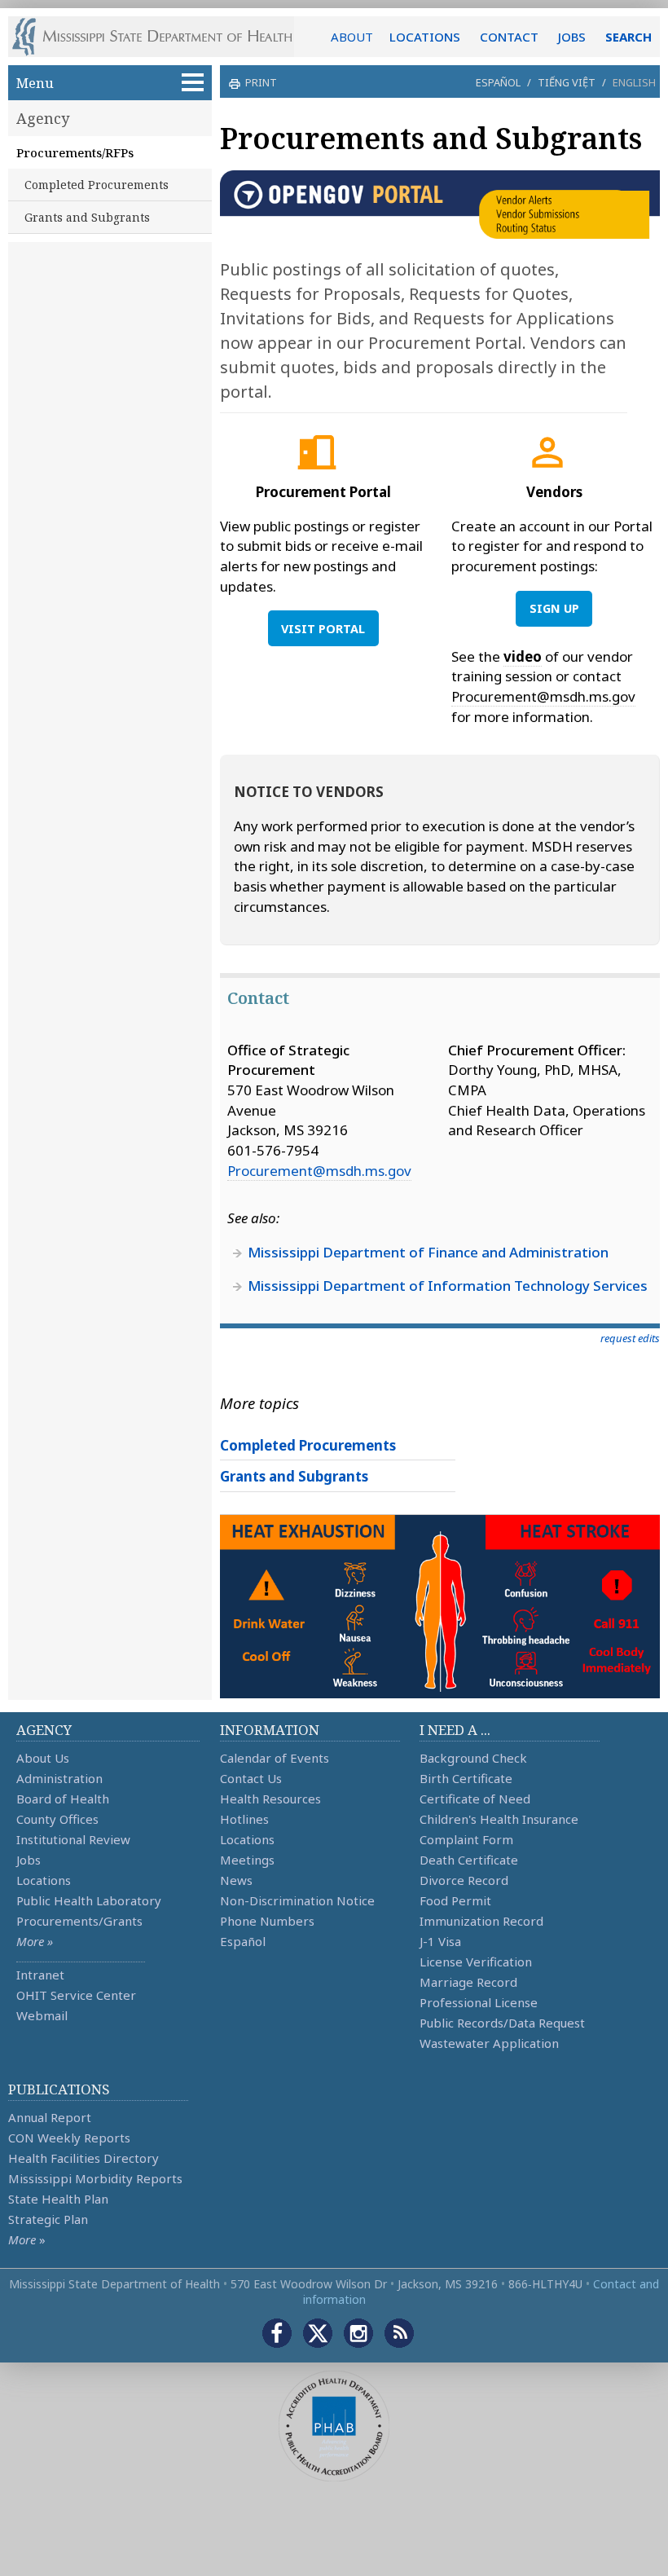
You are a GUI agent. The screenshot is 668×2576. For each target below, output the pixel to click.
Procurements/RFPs (75, 152)
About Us (43, 1758)
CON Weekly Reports (69, 2138)
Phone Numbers (267, 1921)
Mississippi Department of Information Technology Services (448, 1286)
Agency (43, 118)
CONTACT (509, 37)
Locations (44, 1880)
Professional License (479, 2002)
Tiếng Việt (567, 82)
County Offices (57, 1819)
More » (35, 1941)
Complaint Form (466, 1839)
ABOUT (352, 37)
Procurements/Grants (79, 1921)
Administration (59, 1778)
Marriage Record (468, 1982)
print (261, 82)
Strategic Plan (48, 2219)
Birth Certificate (466, 1778)
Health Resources (270, 1799)
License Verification (476, 1962)
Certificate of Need (475, 1799)
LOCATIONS (425, 37)
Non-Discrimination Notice (297, 1900)
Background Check (473, 1758)
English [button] (634, 82)
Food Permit (455, 1900)
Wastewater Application (489, 2043)
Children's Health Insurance (499, 1819)
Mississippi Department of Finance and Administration (428, 1252)
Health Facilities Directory (83, 2158)
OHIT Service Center (76, 1995)
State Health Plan (58, 2199)
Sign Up (554, 608)
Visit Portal (323, 629)
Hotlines (244, 1819)
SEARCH (628, 37)
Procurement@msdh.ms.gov (543, 696)
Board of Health (63, 1799)
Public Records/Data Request (502, 2023)
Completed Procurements (97, 185)
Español (498, 82)
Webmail (42, 2015)
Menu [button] (35, 83)
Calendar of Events (275, 1758)
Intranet (40, 1975)
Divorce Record (464, 1880)
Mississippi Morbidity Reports (95, 2178)
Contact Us (251, 1778)
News (236, 1880)
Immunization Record (481, 1921)
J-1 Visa (440, 1941)
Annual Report (50, 2117)
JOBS (572, 37)
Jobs (29, 1860)
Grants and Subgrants (87, 217)
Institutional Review (73, 1839)
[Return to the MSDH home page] (161, 37)
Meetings (247, 1860)
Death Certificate (469, 1860)
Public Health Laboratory (89, 1900)
